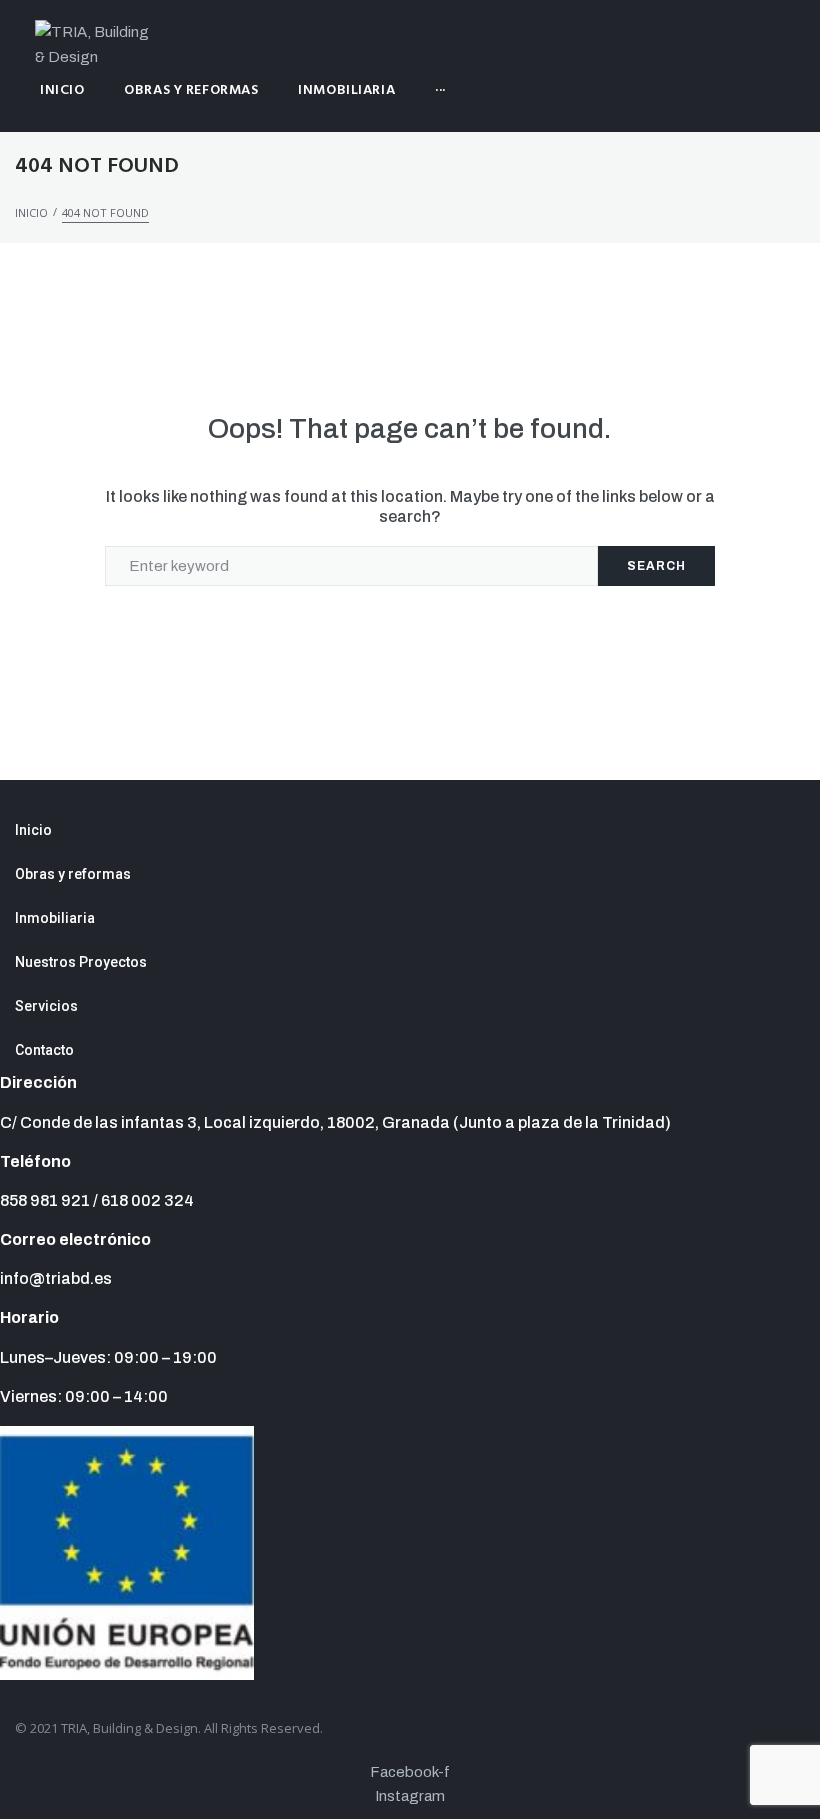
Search (656, 566)
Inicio (31, 212)
